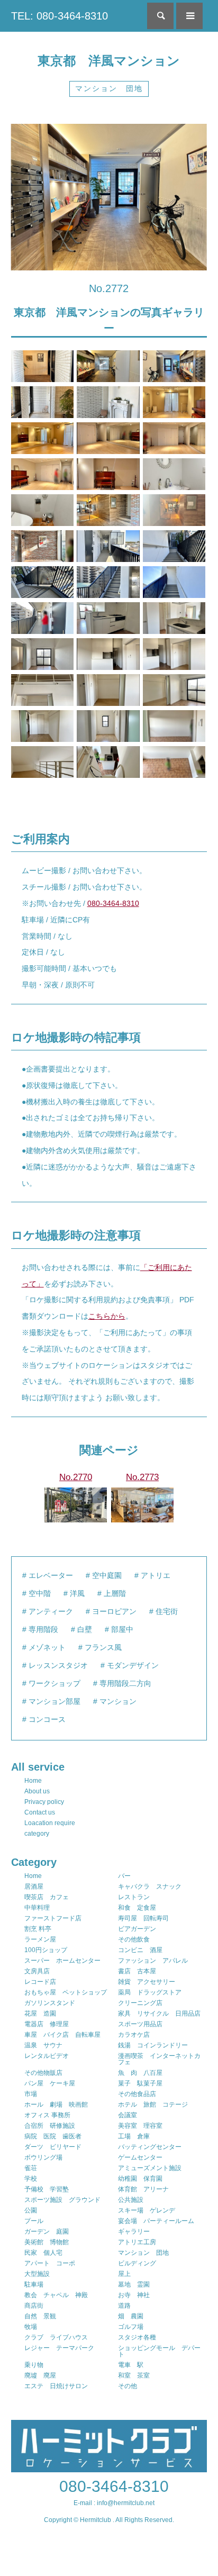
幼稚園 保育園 (140, 2179)
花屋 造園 (40, 2013)
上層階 (115, 1593)
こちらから (107, 1316)
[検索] (160, 16)
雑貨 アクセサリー (147, 1982)
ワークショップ (54, 1683)
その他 (128, 2386)
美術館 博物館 (47, 2242)
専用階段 (43, 1629)
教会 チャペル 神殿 (56, 2295)
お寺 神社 (134, 2295)
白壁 (85, 1629)
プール (34, 2221)
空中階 (40, 1593)
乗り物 (34, 2365)
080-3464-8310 (113, 903)
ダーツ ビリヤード (53, 2147)
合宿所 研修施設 (50, 2126)
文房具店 (37, 1971)
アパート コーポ (50, 2263)
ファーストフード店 (53, 1918)
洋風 (77, 1593)
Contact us (40, 1812)
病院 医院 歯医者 (53, 2136)
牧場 (31, 2327)
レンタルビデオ (47, 2056)
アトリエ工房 (137, 2242)
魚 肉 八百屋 (140, 2073)
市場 (31, 2094)
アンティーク (51, 1611)
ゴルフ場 (131, 2327)
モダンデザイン (133, 1665)
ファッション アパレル (153, 1961)
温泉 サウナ (43, 2045)
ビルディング (137, 2263)
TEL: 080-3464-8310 (60, 16)
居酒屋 (34, 1886)
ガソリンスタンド (50, 2003)
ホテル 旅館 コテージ (153, 2105)
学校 (31, 2179)
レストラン (134, 1897)
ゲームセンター (140, 2157)
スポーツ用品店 (140, 2024)
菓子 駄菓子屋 (140, 2083)
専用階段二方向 (125, 1683)
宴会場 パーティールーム (156, 2221)
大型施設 (37, 2274)
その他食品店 (137, 2094)
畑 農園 (131, 2316)
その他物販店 (43, 2073)
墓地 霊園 (134, 2284)
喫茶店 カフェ (47, 1897)
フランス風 (103, 1647)
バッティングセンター (150, 2147)
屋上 (124, 2274)
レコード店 (40, 1982)
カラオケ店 (134, 2035)
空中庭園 (107, 1575)
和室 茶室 (134, 2375)
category (37, 1834)
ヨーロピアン (114, 1611)
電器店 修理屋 (47, 2024)
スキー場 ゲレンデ (147, 2210)
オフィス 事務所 (47, 2115)
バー (124, 1876)
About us (37, 1791)
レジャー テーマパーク (59, 2348)
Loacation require (50, 1823)
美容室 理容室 (140, 2126)
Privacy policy (44, 1802)
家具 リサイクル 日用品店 (159, 2013)
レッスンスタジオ (58, 1665)
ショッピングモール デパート (159, 2351)
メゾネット (47, 1647)
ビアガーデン (137, 1929)
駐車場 (34, 2284)
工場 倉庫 (134, 2136)
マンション (118, 1701)
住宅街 (167, 1611)
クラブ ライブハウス (56, 2337)
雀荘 (31, 2168)
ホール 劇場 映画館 (56, 2105)
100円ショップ (46, 1950)
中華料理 (37, 1908)
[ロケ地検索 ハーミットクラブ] (109, 2468)
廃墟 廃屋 (40, 2375)
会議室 (128, 2115)
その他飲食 (134, 1939)
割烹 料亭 (38, 1929)
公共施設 (131, 2200)
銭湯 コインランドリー (153, 2045)
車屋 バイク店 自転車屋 (62, 2035)
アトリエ (156, 1575)
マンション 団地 (109, 88)
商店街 (34, 2306)
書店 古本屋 (137, 1971)
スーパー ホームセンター (62, 1961)
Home (33, 1781)
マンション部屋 (54, 1701)
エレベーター (51, 1575)
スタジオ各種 (137, 2337)
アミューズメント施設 (150, 2168)
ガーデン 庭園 (47, 2232)
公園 (31, 2210)
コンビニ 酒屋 (140, 1950)
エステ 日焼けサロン (56, 2386)
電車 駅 (131, 2365)
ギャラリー (134, 2232)
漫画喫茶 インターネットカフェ (159, 2059)
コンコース (47, 1719)
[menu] (189, 16)
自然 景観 (40, 2316)
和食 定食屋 (137, 1908)
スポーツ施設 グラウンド (62, 2200)
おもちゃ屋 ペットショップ (66, 1992)
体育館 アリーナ (143, 2189)
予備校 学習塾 (47, 2189)
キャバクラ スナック (150, 1886)
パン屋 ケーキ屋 (50, 2083)
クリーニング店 (140, 2003)
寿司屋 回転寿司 (143, 1918)
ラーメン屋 (40, 1939)
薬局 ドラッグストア (150, 1992)
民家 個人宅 (43, 2253)
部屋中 (122, 1629)
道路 (124, 2306)
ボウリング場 (43, 2157)
